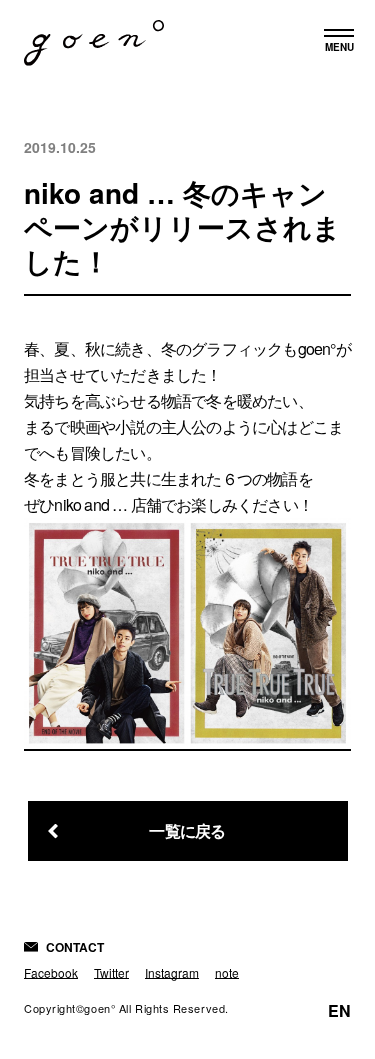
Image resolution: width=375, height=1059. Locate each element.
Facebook (51, 972)
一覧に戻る (187, 830)
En (339, 1011)
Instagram (172, 972)
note (227, 972)
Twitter (111, 972)
